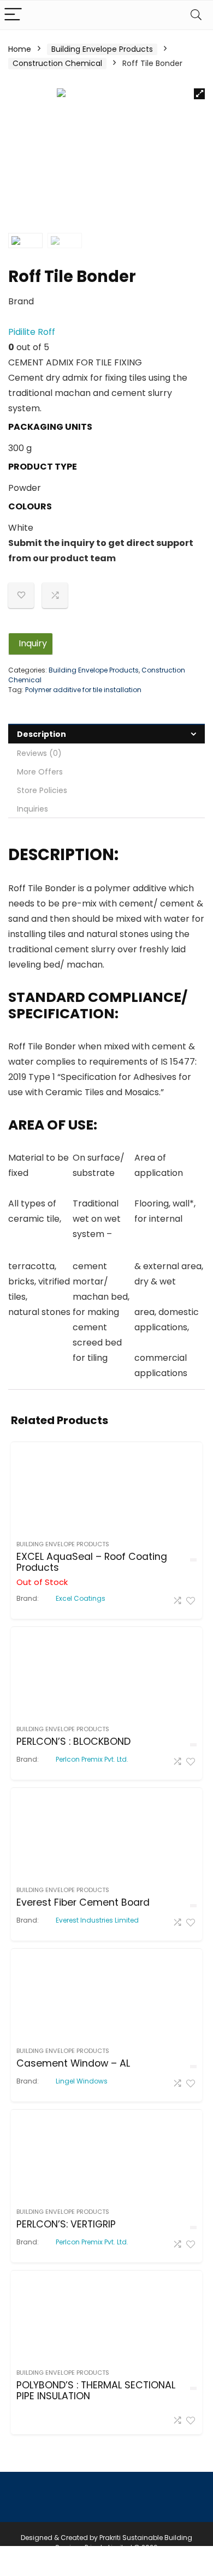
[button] (199, 94)
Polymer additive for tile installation (83, 690)
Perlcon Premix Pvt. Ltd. (92, 1760)
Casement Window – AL (73, 2063)
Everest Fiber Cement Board (83, 1902)
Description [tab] (42, 734)
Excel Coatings (81, 1599)
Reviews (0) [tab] (39, 753)
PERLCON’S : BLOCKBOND (73, 1742)
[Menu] (13, 15)
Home (20, 49)
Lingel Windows (82, 2081)
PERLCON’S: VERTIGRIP (66, 2224)
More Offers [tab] (40, 772)
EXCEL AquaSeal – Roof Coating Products (92, 1562)
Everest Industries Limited (97, 1920)
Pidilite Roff (32, 332)
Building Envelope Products (102, 49)
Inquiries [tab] (32, 809)
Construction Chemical (57, 63)
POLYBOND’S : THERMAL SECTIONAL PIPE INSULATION (96, 2391)
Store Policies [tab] (42, 790)
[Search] (196, 15)
